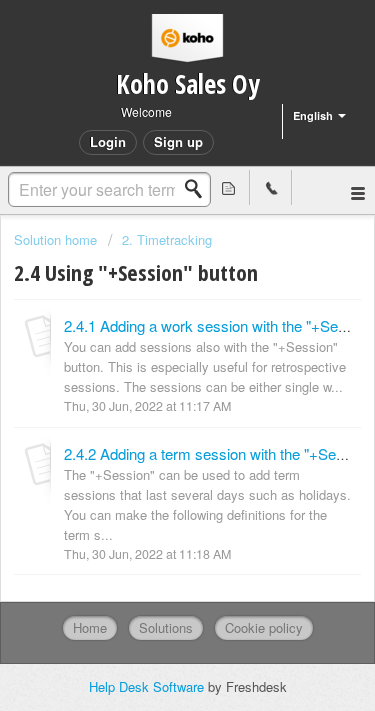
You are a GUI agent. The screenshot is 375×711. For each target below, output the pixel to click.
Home (90, 627)
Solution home (57, 239)
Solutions (166, 627)
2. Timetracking (167, 239)
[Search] (199, 189)
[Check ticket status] (229, 187)
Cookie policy (264, 627)
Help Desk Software (148, 686)
